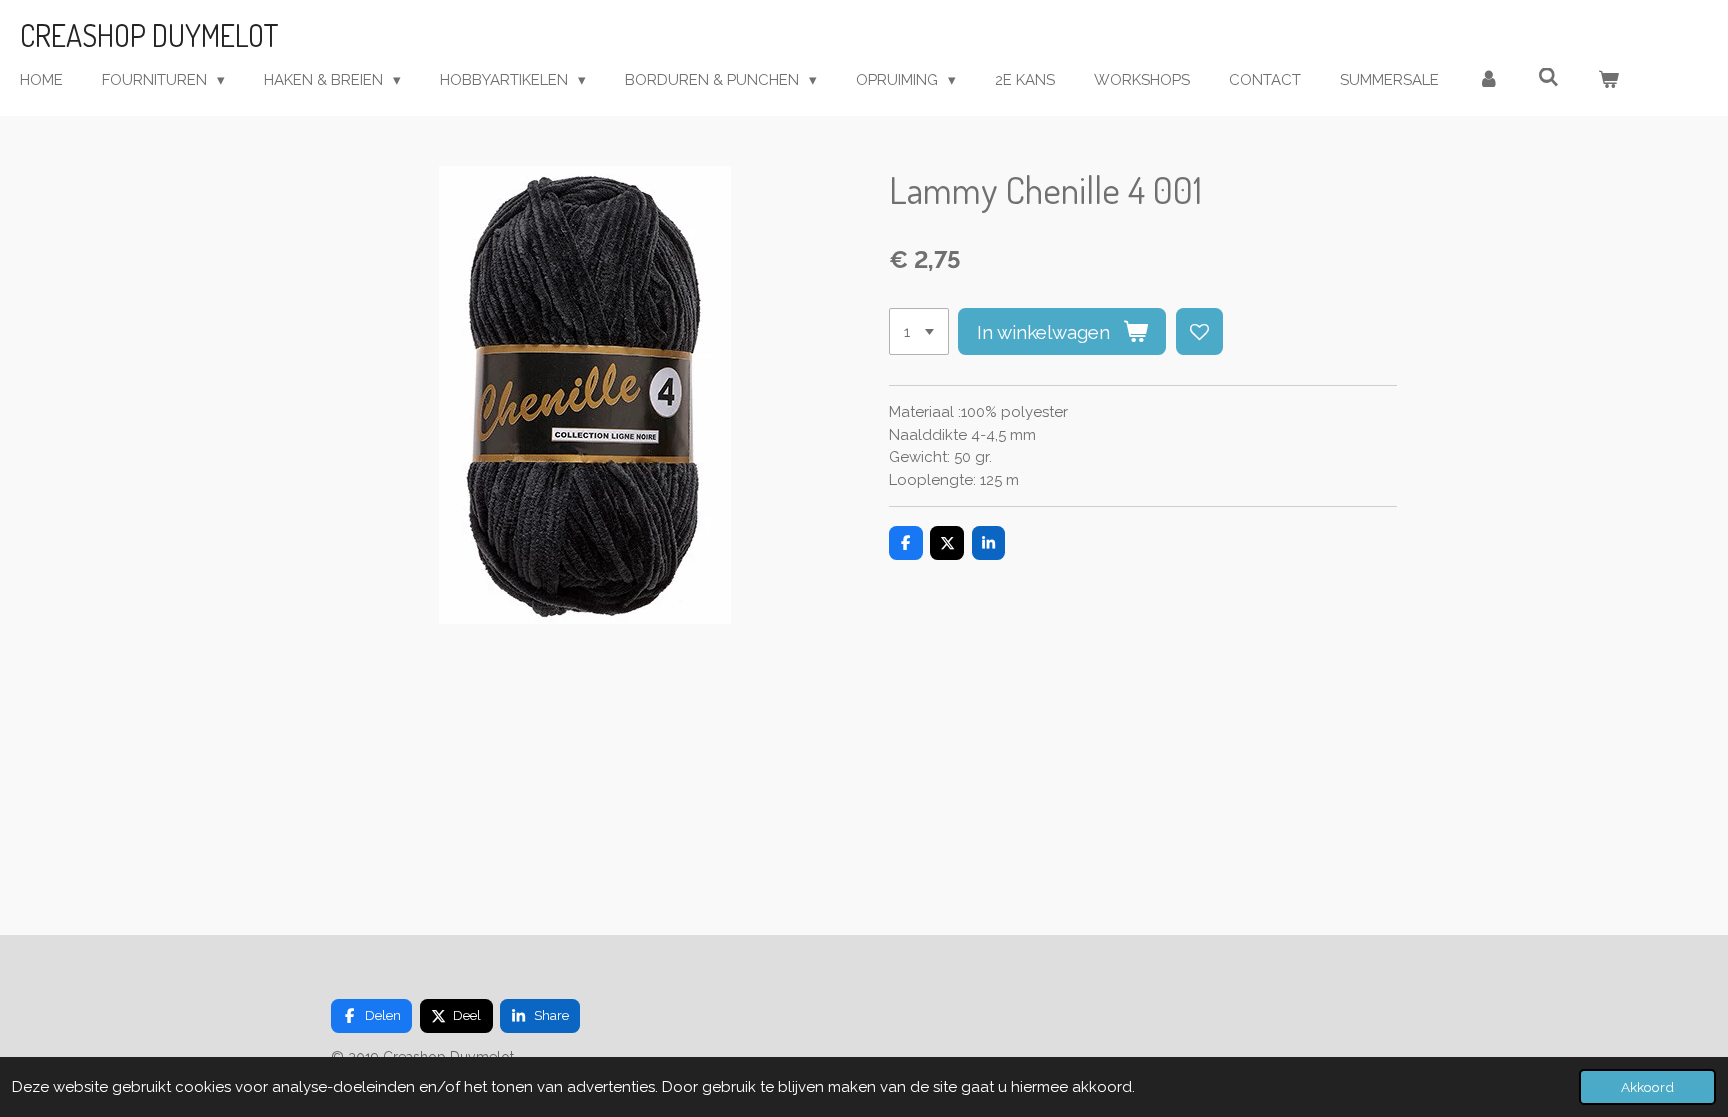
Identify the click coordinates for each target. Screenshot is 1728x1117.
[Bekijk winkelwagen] (1608, 80)
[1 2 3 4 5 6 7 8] (919, 331)
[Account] (1488, 80)
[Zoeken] (1548, 78)
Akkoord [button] (1647, 1087)
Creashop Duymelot (149, 35)
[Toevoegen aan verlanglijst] (1199, 331)
